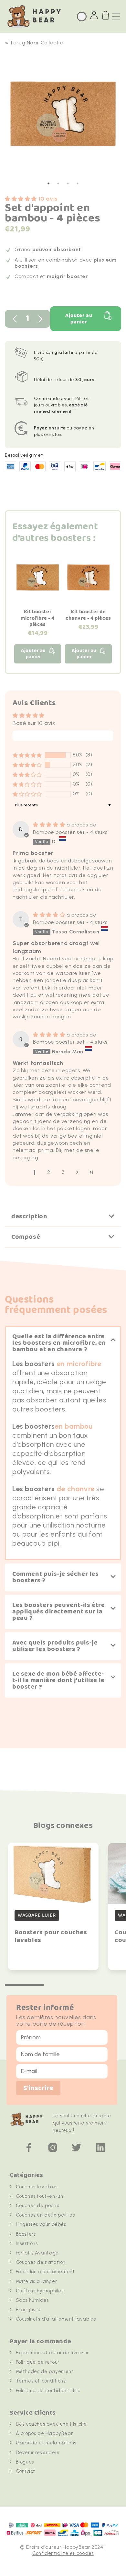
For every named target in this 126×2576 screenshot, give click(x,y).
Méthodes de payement (45, 2371)
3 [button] (63, 1172)
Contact (26, 2471)
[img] (50, 825)
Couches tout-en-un (40, 2196)
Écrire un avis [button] (63, 736)
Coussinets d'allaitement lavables (56, 2319)
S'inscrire (38, 2088)
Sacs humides (32, 2300)
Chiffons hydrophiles (40, 2291)
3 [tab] (68, 183)
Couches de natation (41, 2262)
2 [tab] (58, 183)
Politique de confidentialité (48, 2391)
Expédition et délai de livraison (53, 2353)
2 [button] (49, 1172)
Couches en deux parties (45, 2215)
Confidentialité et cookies (63, 2553)
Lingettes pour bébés (41, 2224)
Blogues (25, 2462)
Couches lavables (37, 2187)
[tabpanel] (63, 117)
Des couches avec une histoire (51, 2424)
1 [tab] (48, 183)
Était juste (28, 2310)
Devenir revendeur (38, 2453)
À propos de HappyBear (44, 2433)
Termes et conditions (41, 2381)
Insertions (27, 2243)
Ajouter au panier (79, 319)
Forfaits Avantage (37, 2253)
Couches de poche (38, 2206)
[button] (22, 199)
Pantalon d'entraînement (45, 2272)
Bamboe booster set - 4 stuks (70, 832)
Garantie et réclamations (46, 2443)
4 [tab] (78, 183)
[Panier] (106, 15)
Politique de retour (38, 2362)
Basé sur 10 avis (34, 723)
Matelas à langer (37, 2281)
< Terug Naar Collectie (34, 43)
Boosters (26, 2234)
